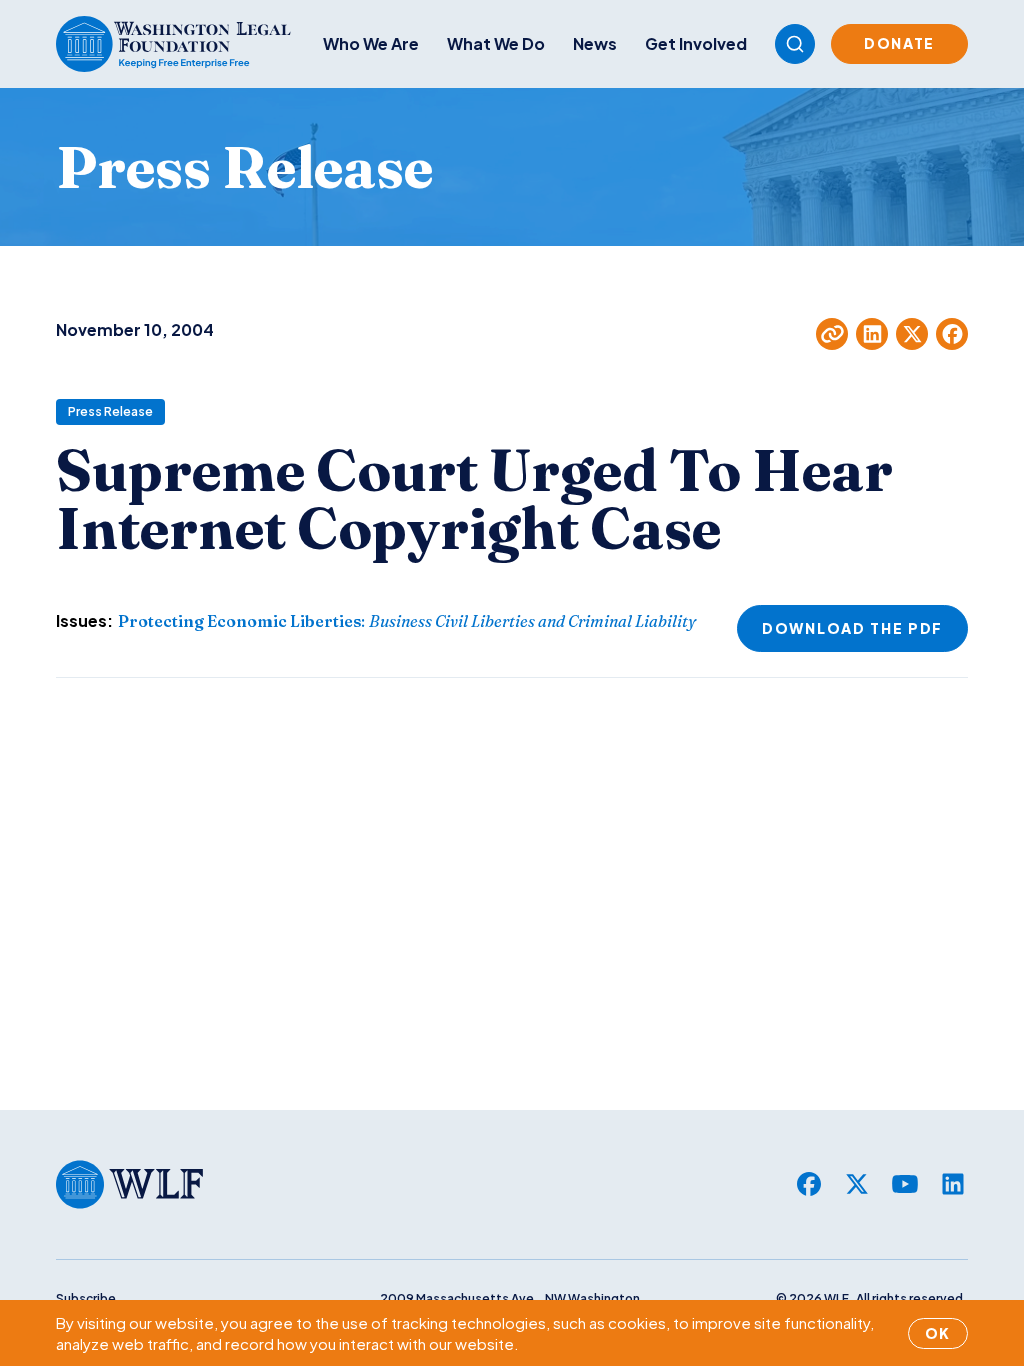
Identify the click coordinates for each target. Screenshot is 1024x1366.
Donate (899, 43)
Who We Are (371, 43)
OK (938, 1333)
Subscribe (86, 1298)
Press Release (110, 411)
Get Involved (696, 43)
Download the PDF (852, 628)
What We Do (496, 43)
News (595, 43)
